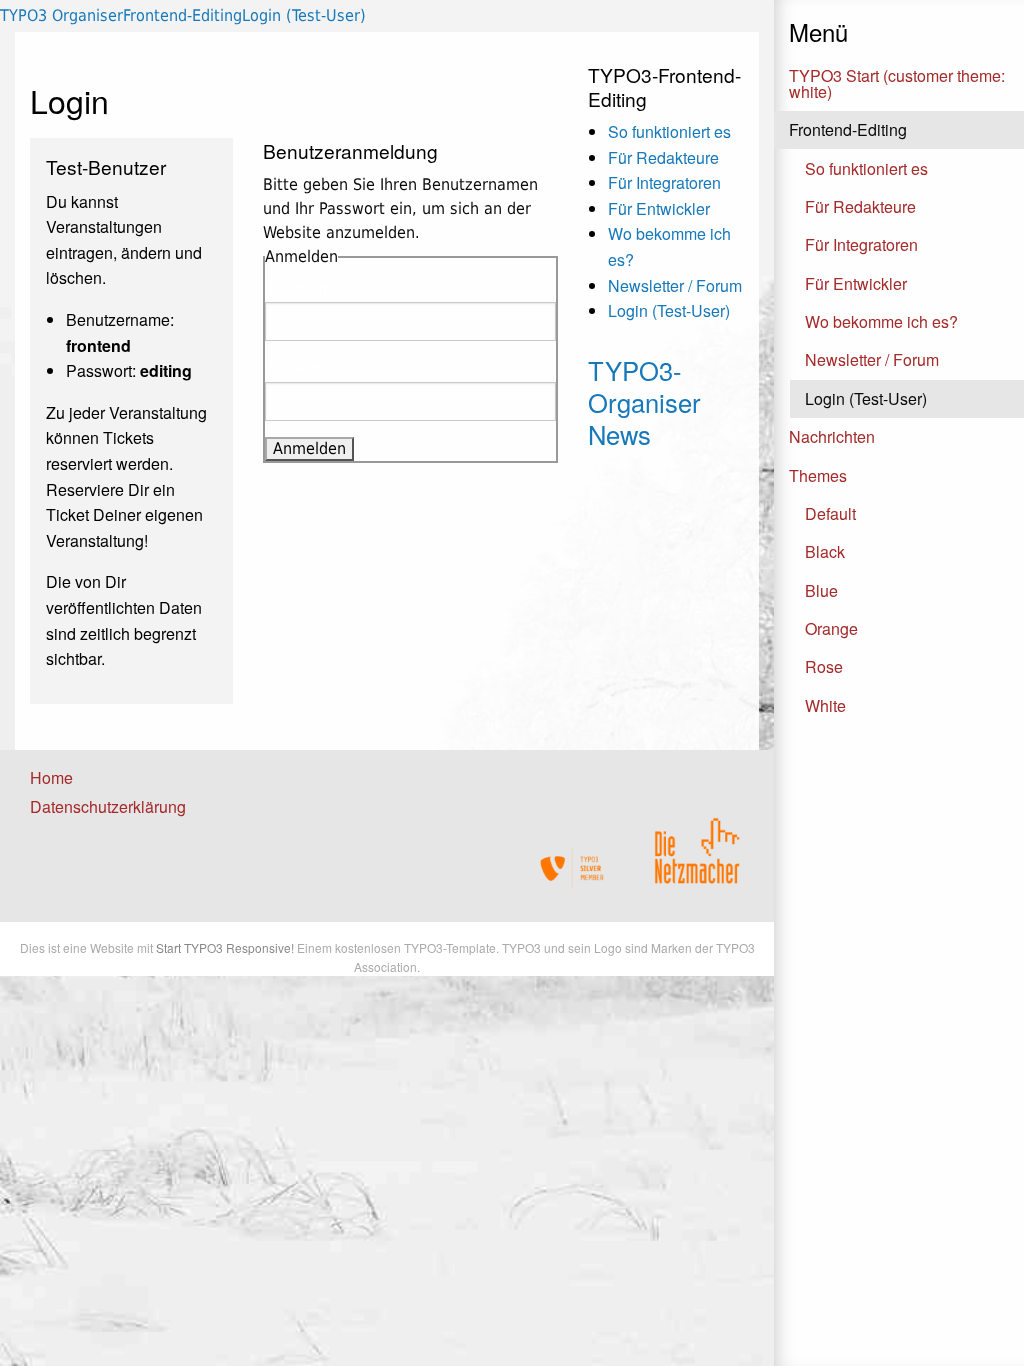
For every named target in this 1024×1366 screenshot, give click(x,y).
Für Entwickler (856, 283)
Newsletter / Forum (872, 359)
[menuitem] (97, 778)
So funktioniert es (866, 168)
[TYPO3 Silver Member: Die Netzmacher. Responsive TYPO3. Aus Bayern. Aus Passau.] (573, 868)
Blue (821, 590)
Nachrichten (832, 436)
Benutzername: (314, 289)
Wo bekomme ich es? (881, 321)
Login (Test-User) (866, 398)
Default (830, 513)
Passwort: (295, 369)
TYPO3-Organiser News (644, 402)
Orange (831, 628)
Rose (824, 666)
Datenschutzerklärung (108, 806)
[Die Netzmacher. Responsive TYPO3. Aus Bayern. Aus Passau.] (697, 844)
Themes (818, 475)
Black (825, 551)
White (825, 705)
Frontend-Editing (848, 129)
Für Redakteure (860, 206)
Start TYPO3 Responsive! (225, 947)
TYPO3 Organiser (61, 15)
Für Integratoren (861, 244)
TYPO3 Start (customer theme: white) (897, 83)
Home (51, 777)
